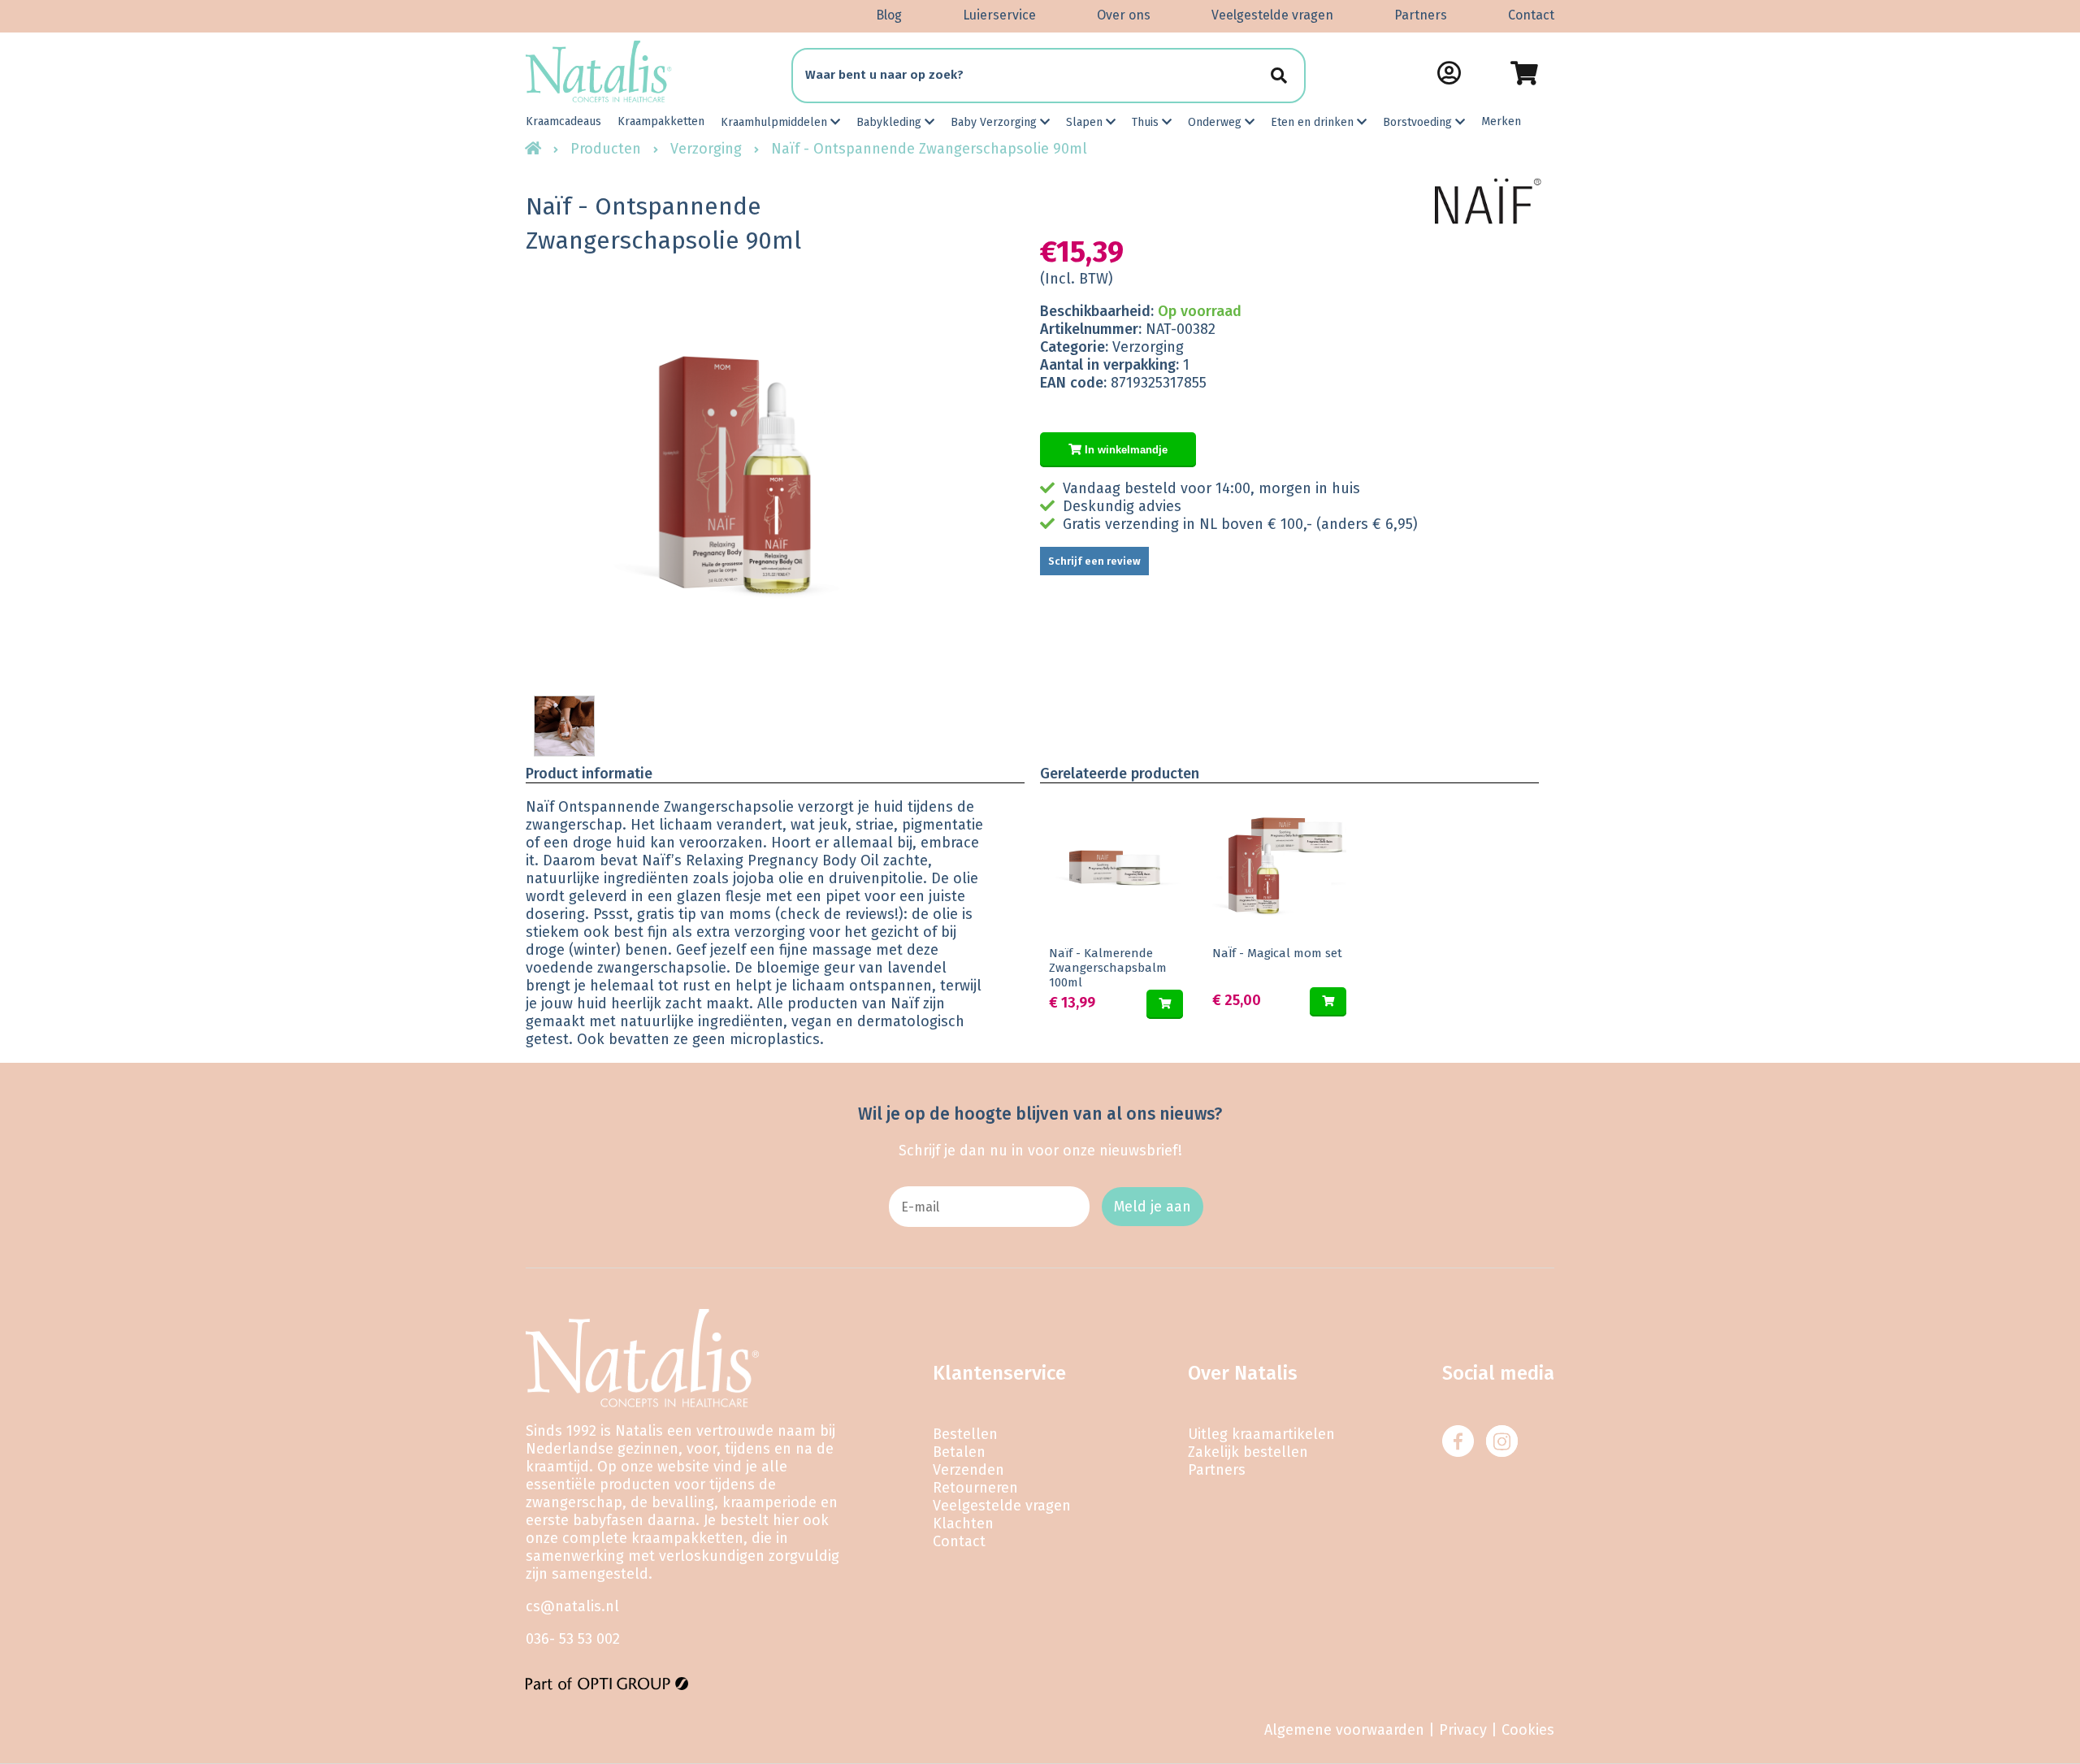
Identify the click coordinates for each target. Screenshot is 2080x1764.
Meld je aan (1153, 1207)
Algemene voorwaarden (1344, 1730)
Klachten (963, 1523)
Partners (1421, 15)
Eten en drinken (1314, 122)
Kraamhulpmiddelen (776, 122)
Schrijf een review (1094, 561)
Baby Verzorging (995, 122)
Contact (1531, 15)
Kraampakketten (661, 121)
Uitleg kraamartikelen (1261, 1434)
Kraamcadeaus (563, 121)
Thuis (1147, 122)
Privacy (1463, 1730)
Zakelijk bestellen (1248, 1452)
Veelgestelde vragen (1272, 15)
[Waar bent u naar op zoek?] (1278, 75)
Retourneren (975, 1488)
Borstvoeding (1419, 122)
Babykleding (890, 122)
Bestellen (965, 1434)
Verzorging (706, 149)
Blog (889, 15)
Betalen (959, 1452)
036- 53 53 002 (573, 1639)
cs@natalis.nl (572, 1606)
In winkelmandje (1124, 450)
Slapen (1086, 122)
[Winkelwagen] (1524, 73)
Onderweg (1216, 122)
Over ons (1124, 15)
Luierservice (999, 15)
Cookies (1528, 1730)
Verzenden (968, 1470)
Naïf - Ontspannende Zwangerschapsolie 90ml (929, 149)
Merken (1501, 121)
